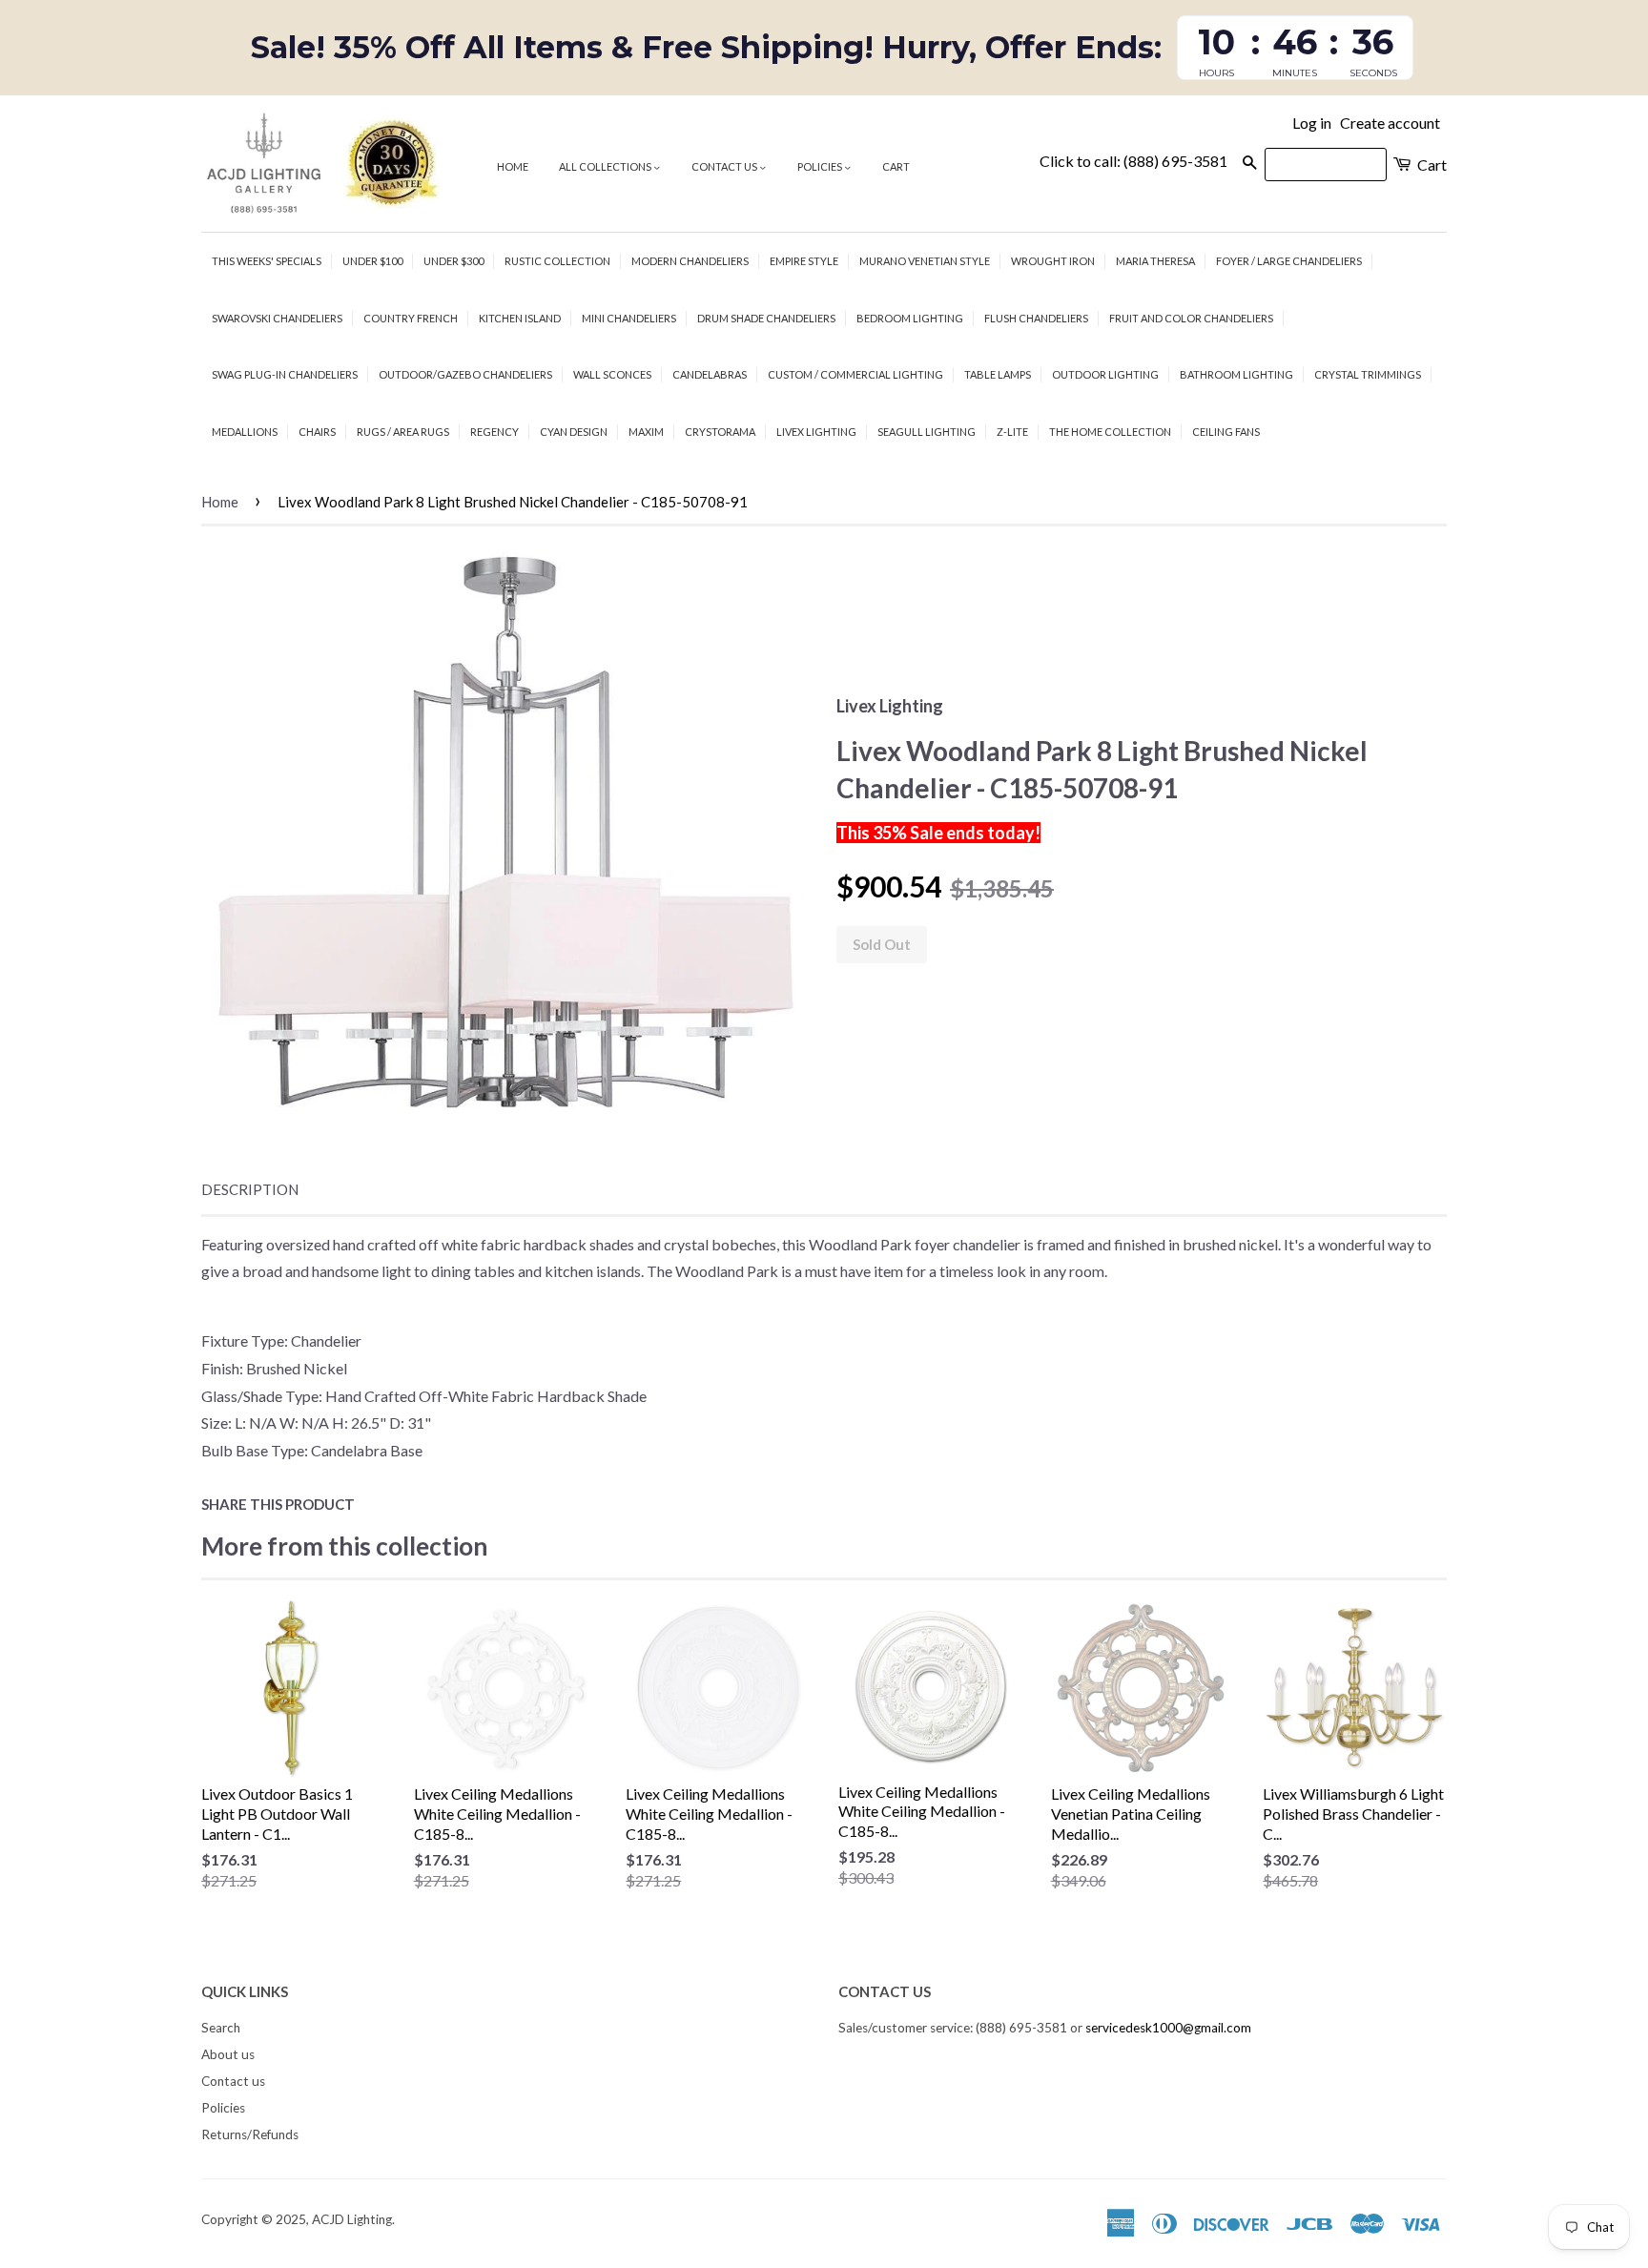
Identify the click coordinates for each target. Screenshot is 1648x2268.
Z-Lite (1012, 432)
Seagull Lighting (927, 432)
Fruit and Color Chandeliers (1191, 318)
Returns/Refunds (250, 2134)
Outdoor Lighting (1105, 374)
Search (221, 2028)
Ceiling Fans (1226, 432)
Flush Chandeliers (1036, 318)
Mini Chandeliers (629, 318)
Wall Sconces (612, 374)
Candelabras (710, 374)
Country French (411, 318)
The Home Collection (1110, 432)
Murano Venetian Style (925, 261)
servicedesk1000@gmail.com (1168, 2028)
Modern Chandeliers (690, 261)
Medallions (245, 432)
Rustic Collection (557, 261)
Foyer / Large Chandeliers (1289, 261)
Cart (896, 166)
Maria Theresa (1155, 261)
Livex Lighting (816, 432)
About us (228, 2054)
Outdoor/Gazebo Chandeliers (465, 374)
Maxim (646, 432)
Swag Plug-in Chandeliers (285, 374)
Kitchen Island (520, 318)
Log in (1312, 123)
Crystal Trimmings (1368, 374)
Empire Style (804, 261)
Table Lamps (998, 374)
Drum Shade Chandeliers (766, 318)
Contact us (725, 166)
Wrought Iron (1053, 261)
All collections (606, 166)
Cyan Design (574, 432)
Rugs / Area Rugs (403, 432)
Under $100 (372, 261)
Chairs (317, 432)
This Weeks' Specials (267, 261)
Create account (1390, 123)
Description (250, 1189)
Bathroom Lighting (1236, 374)
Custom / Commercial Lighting (855, 374)
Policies (821, 166)
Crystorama (720, 432)
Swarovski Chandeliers (277, 318)
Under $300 (453, 261)
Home (513, 166)
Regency (494, 432)
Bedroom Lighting (910, 318)
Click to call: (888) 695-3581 (1133, 161)
